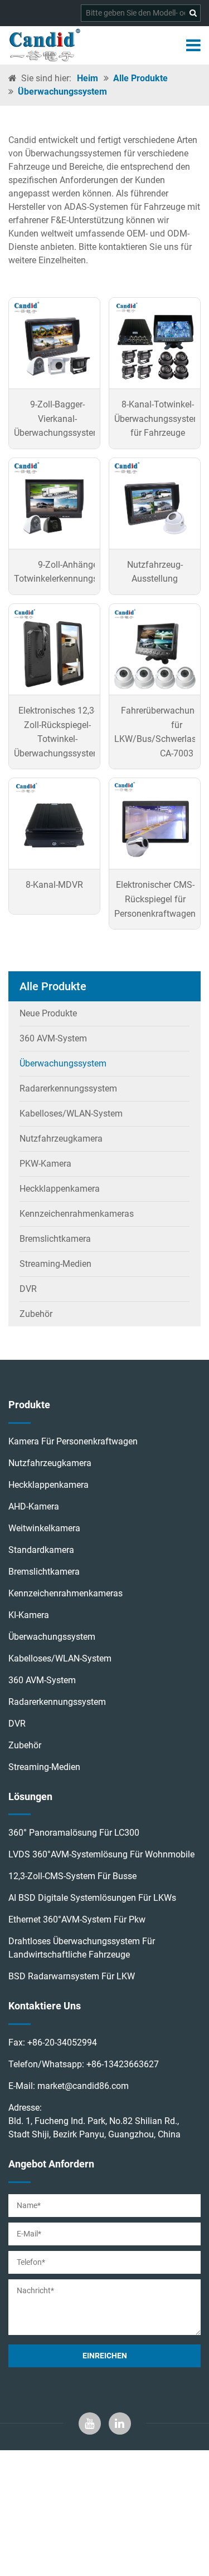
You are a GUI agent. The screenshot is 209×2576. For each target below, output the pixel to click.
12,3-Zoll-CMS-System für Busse (72, 1876)
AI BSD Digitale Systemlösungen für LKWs (92, 1898)
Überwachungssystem (62, 92)
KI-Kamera (29, 1615)
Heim (88, 78)
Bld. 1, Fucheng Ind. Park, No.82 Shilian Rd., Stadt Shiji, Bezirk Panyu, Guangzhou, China (94, 2128)
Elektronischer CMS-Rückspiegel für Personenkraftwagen (155, 899)
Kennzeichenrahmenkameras (77, 1214)
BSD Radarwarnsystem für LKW (72, 1976)
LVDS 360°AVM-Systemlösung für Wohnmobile (101, 1854)
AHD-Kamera (34, 1506)
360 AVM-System (53, 1038)
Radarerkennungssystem (68, 1088)
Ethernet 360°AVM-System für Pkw (77, 1919)
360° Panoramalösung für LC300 (74, 1833)
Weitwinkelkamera (44, 1528)
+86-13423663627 (123, 2064)
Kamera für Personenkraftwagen (73, 1441)
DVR (28, 1289)
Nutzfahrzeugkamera (61, 1139)
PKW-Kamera (45, 1164)
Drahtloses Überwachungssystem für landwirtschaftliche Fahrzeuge (82, 1948)
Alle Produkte (140, 78)
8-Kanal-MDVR (54, 885)
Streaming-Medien (55, 1264)
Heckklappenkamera (60, 1189)
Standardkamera (41, 1550)
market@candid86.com (83, 2086)
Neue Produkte (48, 1013)
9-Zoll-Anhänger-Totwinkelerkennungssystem (70, 572)
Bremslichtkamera (55, 1239)
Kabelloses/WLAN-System (71, 1114)
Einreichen (105, 2356)
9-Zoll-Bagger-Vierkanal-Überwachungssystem (57, 419)
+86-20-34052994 (62, 2042)
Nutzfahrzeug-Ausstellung (155, 572)
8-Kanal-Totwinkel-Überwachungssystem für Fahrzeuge (158, 419)
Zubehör (36, 1314)
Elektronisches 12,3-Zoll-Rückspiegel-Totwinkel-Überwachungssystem (57, 732)
